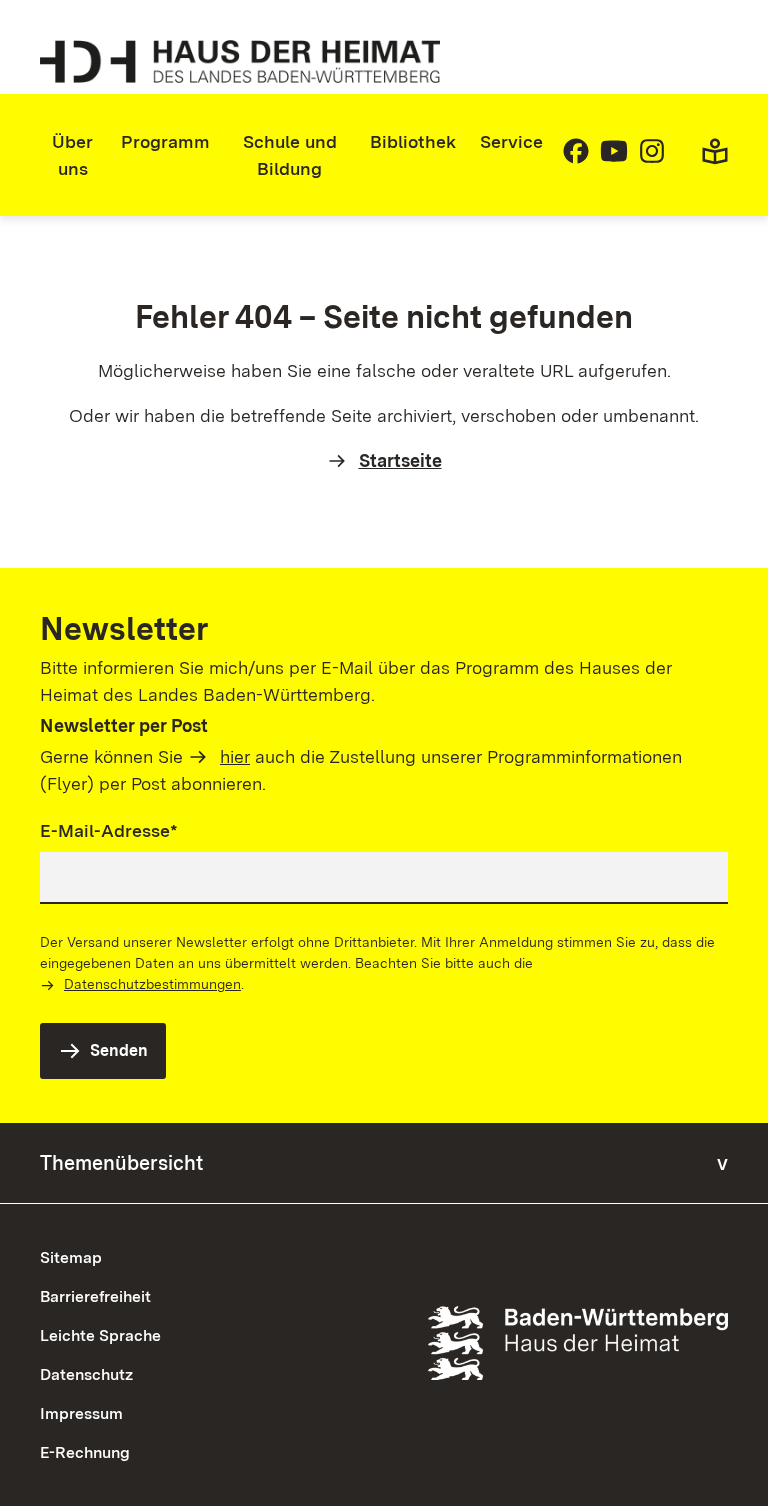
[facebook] (576, 159)
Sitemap (71, 1257)
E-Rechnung (85, 1452)
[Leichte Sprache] (715, 159)
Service (511, 141)
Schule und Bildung (290, 155)
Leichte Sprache (100, 1335)
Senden (119, 1050)
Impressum (81, 1413)
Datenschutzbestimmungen (152, 984)
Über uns (72, 155)
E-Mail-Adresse (109, 830)
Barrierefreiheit (95, 1296)
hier (235, 756)
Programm (165, 141)
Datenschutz (86, 1374)
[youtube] (614, 159)
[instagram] (652, 159)
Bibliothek (413, 141)
